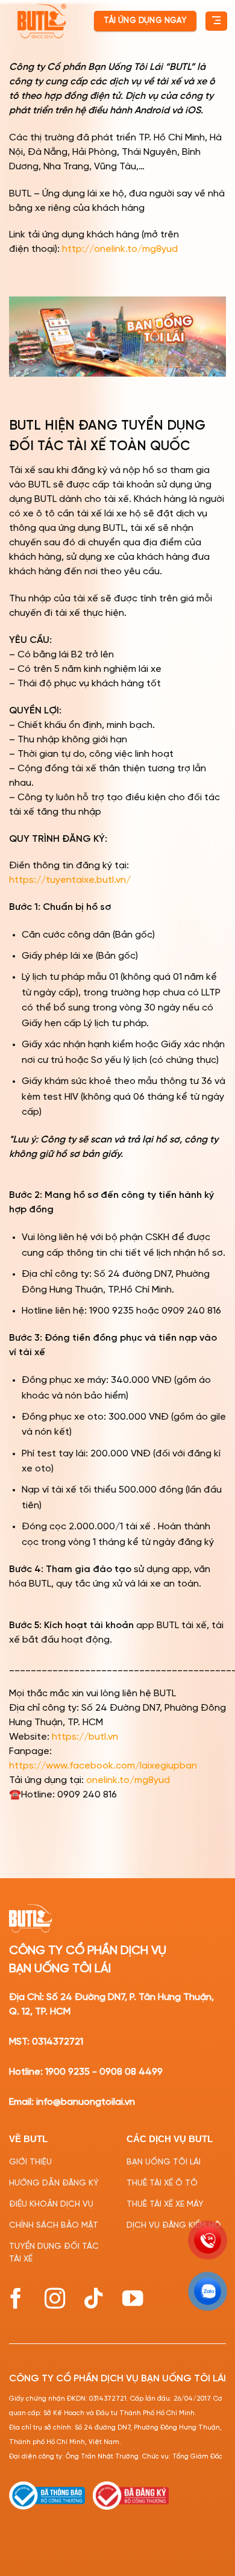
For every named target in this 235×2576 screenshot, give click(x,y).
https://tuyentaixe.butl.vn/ (70, 880)
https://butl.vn (85, 1737)
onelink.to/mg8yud (128, 1780)
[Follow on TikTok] (93, 2299)
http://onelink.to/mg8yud (120, 249)
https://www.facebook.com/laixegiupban (103, 1766)
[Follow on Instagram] (55, 2299)
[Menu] (216, 21)
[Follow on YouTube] (133, 2299)
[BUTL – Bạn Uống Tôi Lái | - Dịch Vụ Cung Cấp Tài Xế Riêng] (42, 21)
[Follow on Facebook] (16, 2299)
